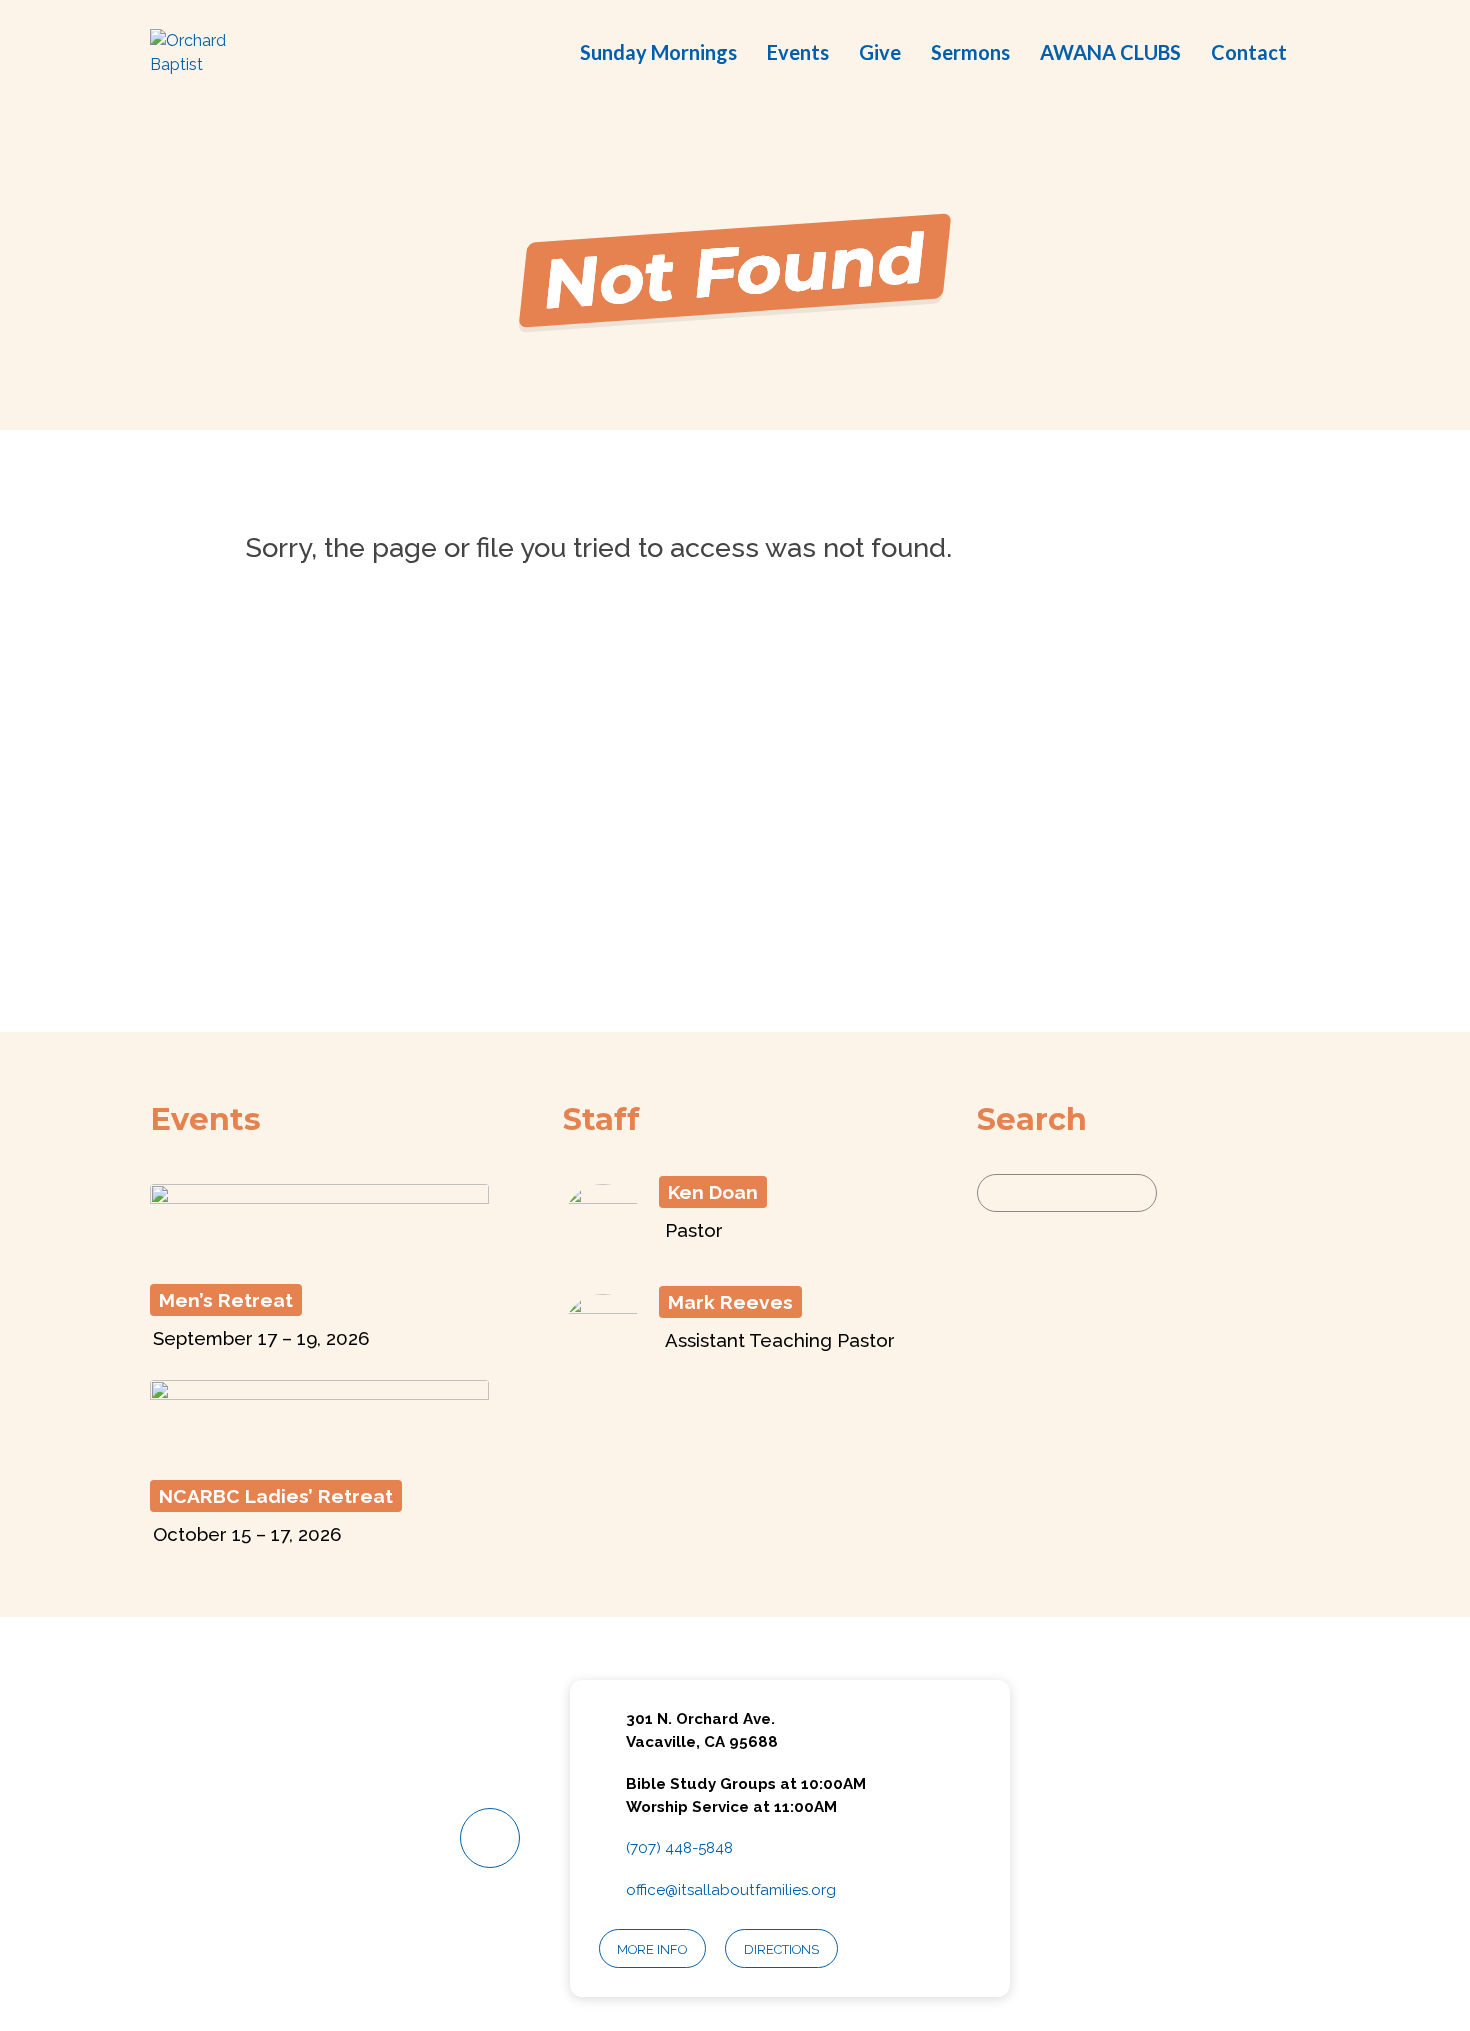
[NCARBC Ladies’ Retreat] (319, 1453)
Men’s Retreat (226, 1300)
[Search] (1180, 1193)
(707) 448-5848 (679, 1848)
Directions (781, 1949)
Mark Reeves (730, 1302)
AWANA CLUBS (1110, 52)
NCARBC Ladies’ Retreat (276, 1496)
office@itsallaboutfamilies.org (731, 1890)
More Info (652, 1949)
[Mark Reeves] (603, 1361)
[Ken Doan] (603, 1251)
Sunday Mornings (658, 52)
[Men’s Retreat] (319, 1256)
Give (880, 52)
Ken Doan (713, 1192)
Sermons (970, 52)
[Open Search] (1314, 54)
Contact (1249, 52)
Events (798, 52)
